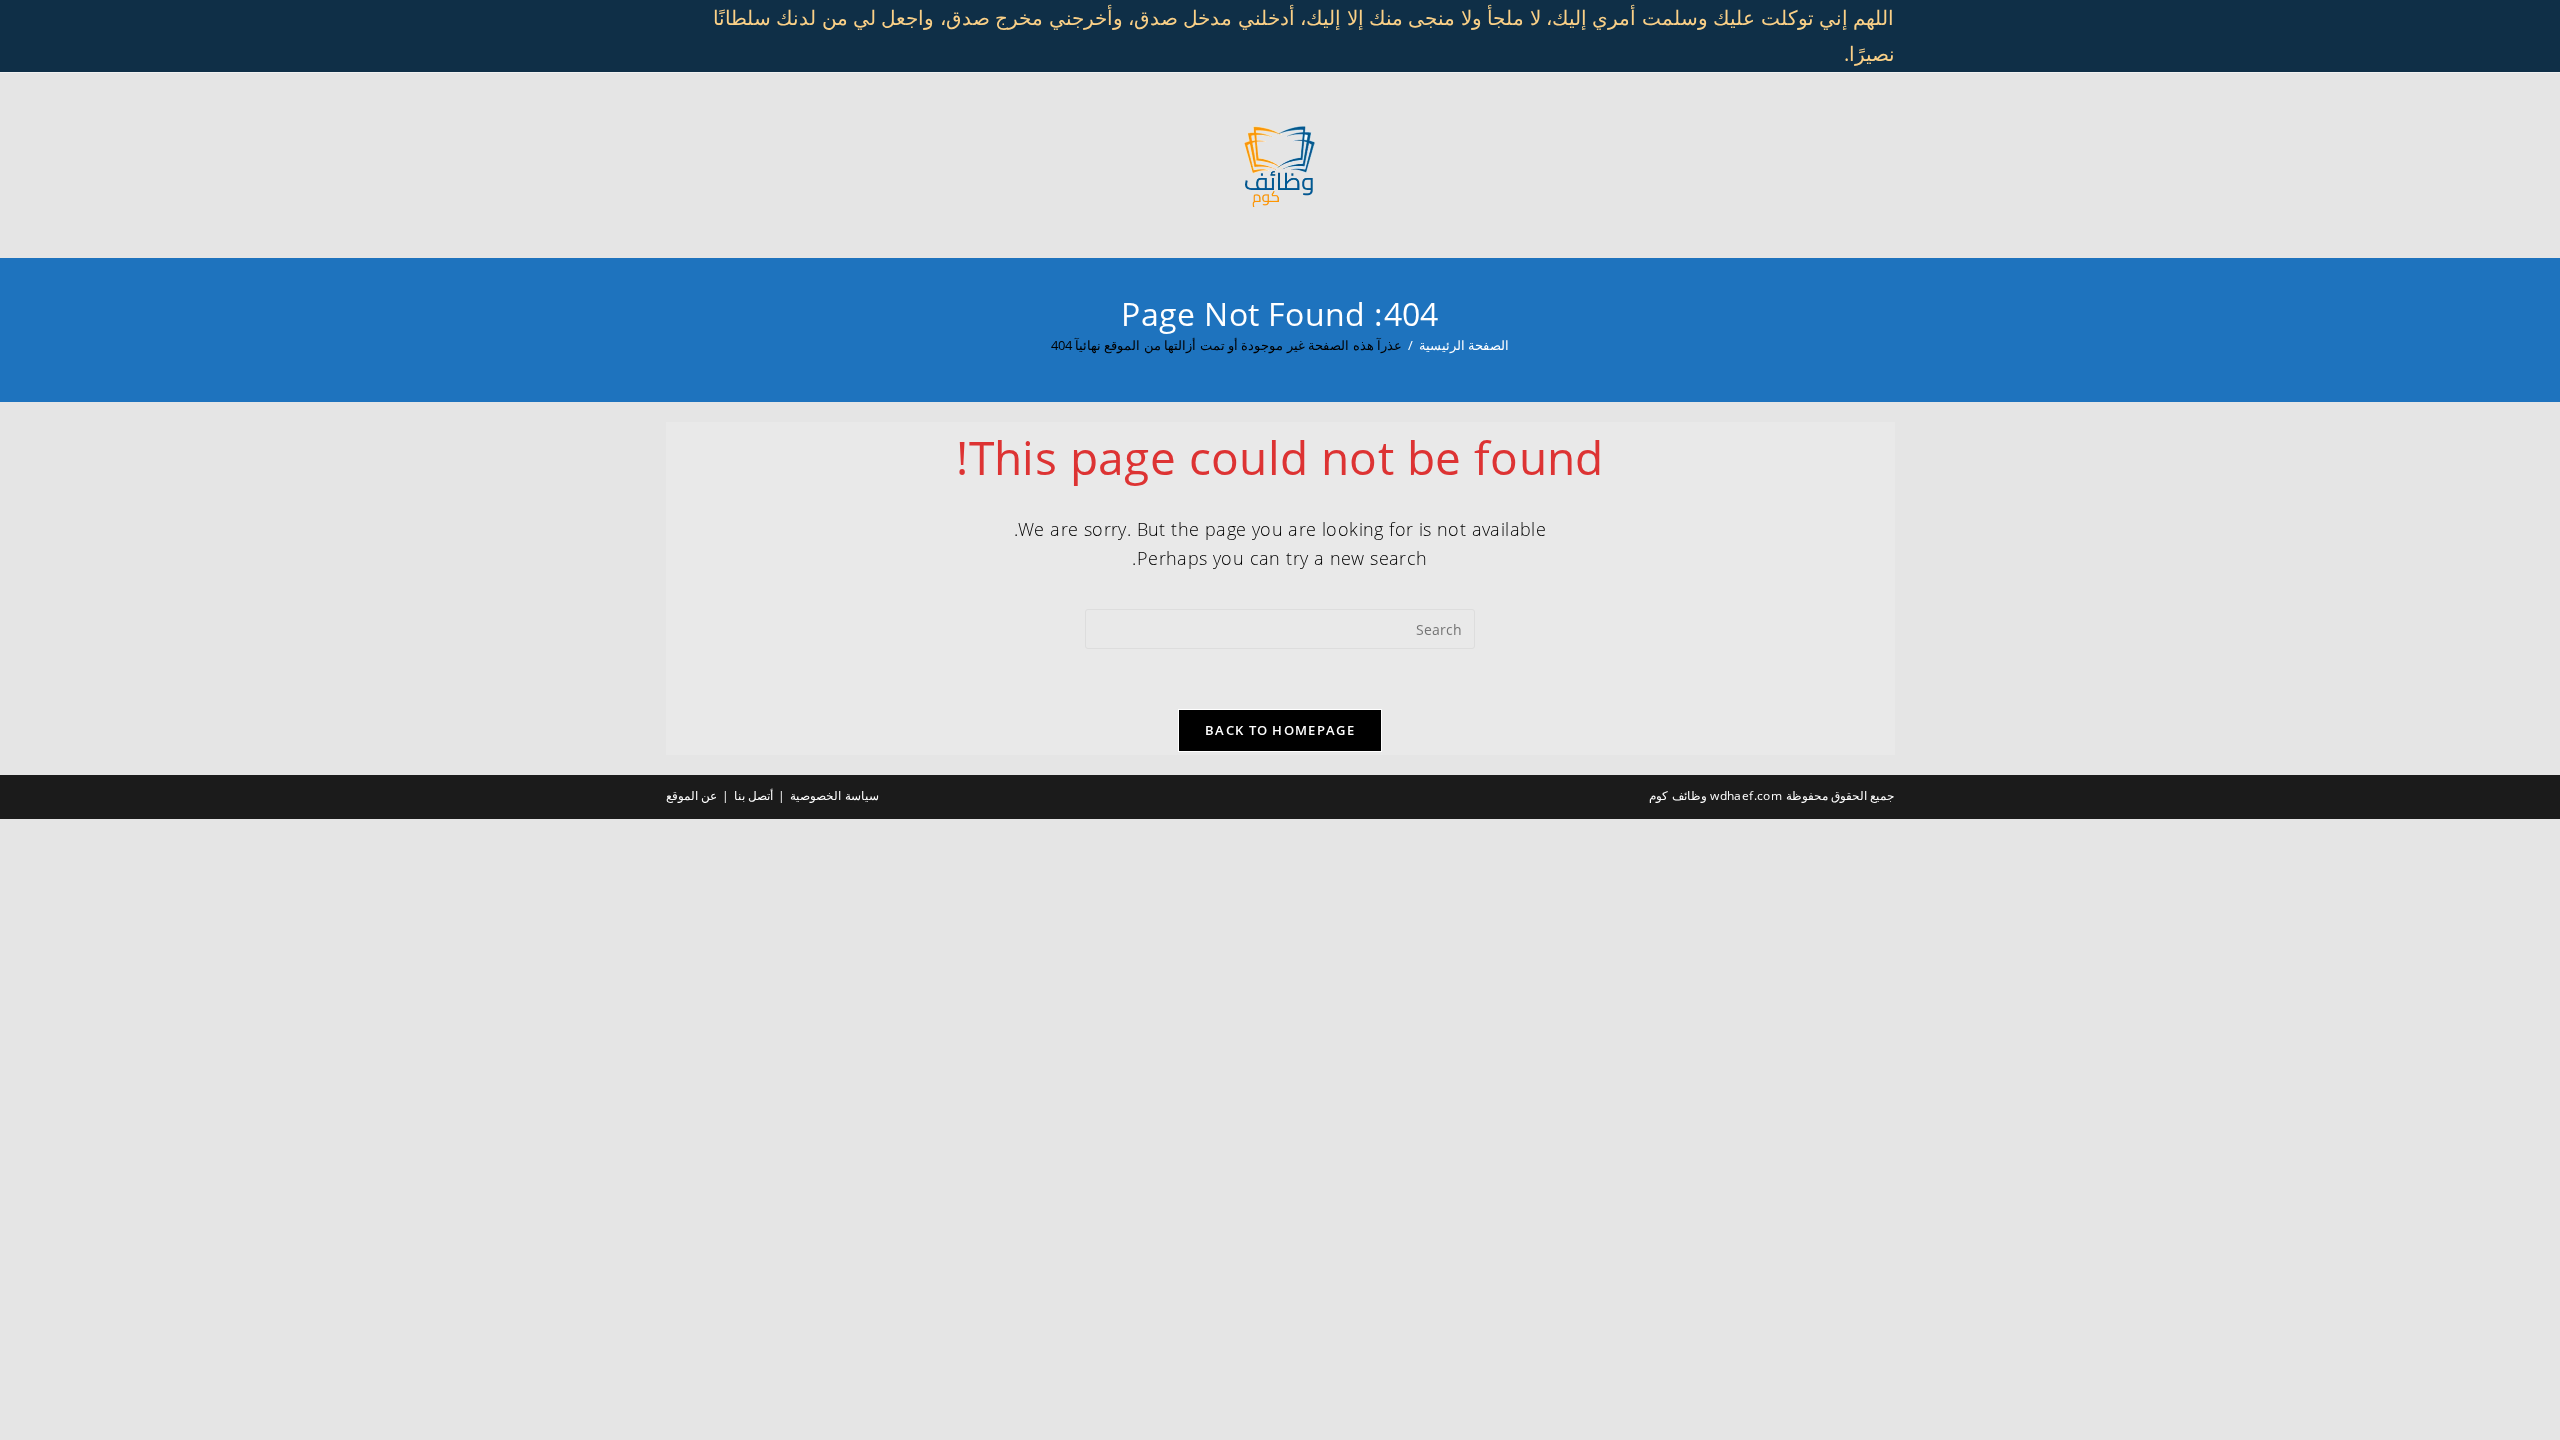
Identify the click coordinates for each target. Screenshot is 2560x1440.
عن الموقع (691, 795)
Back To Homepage (1280, 730)
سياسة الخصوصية (834, 795)
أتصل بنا (753, 795)
